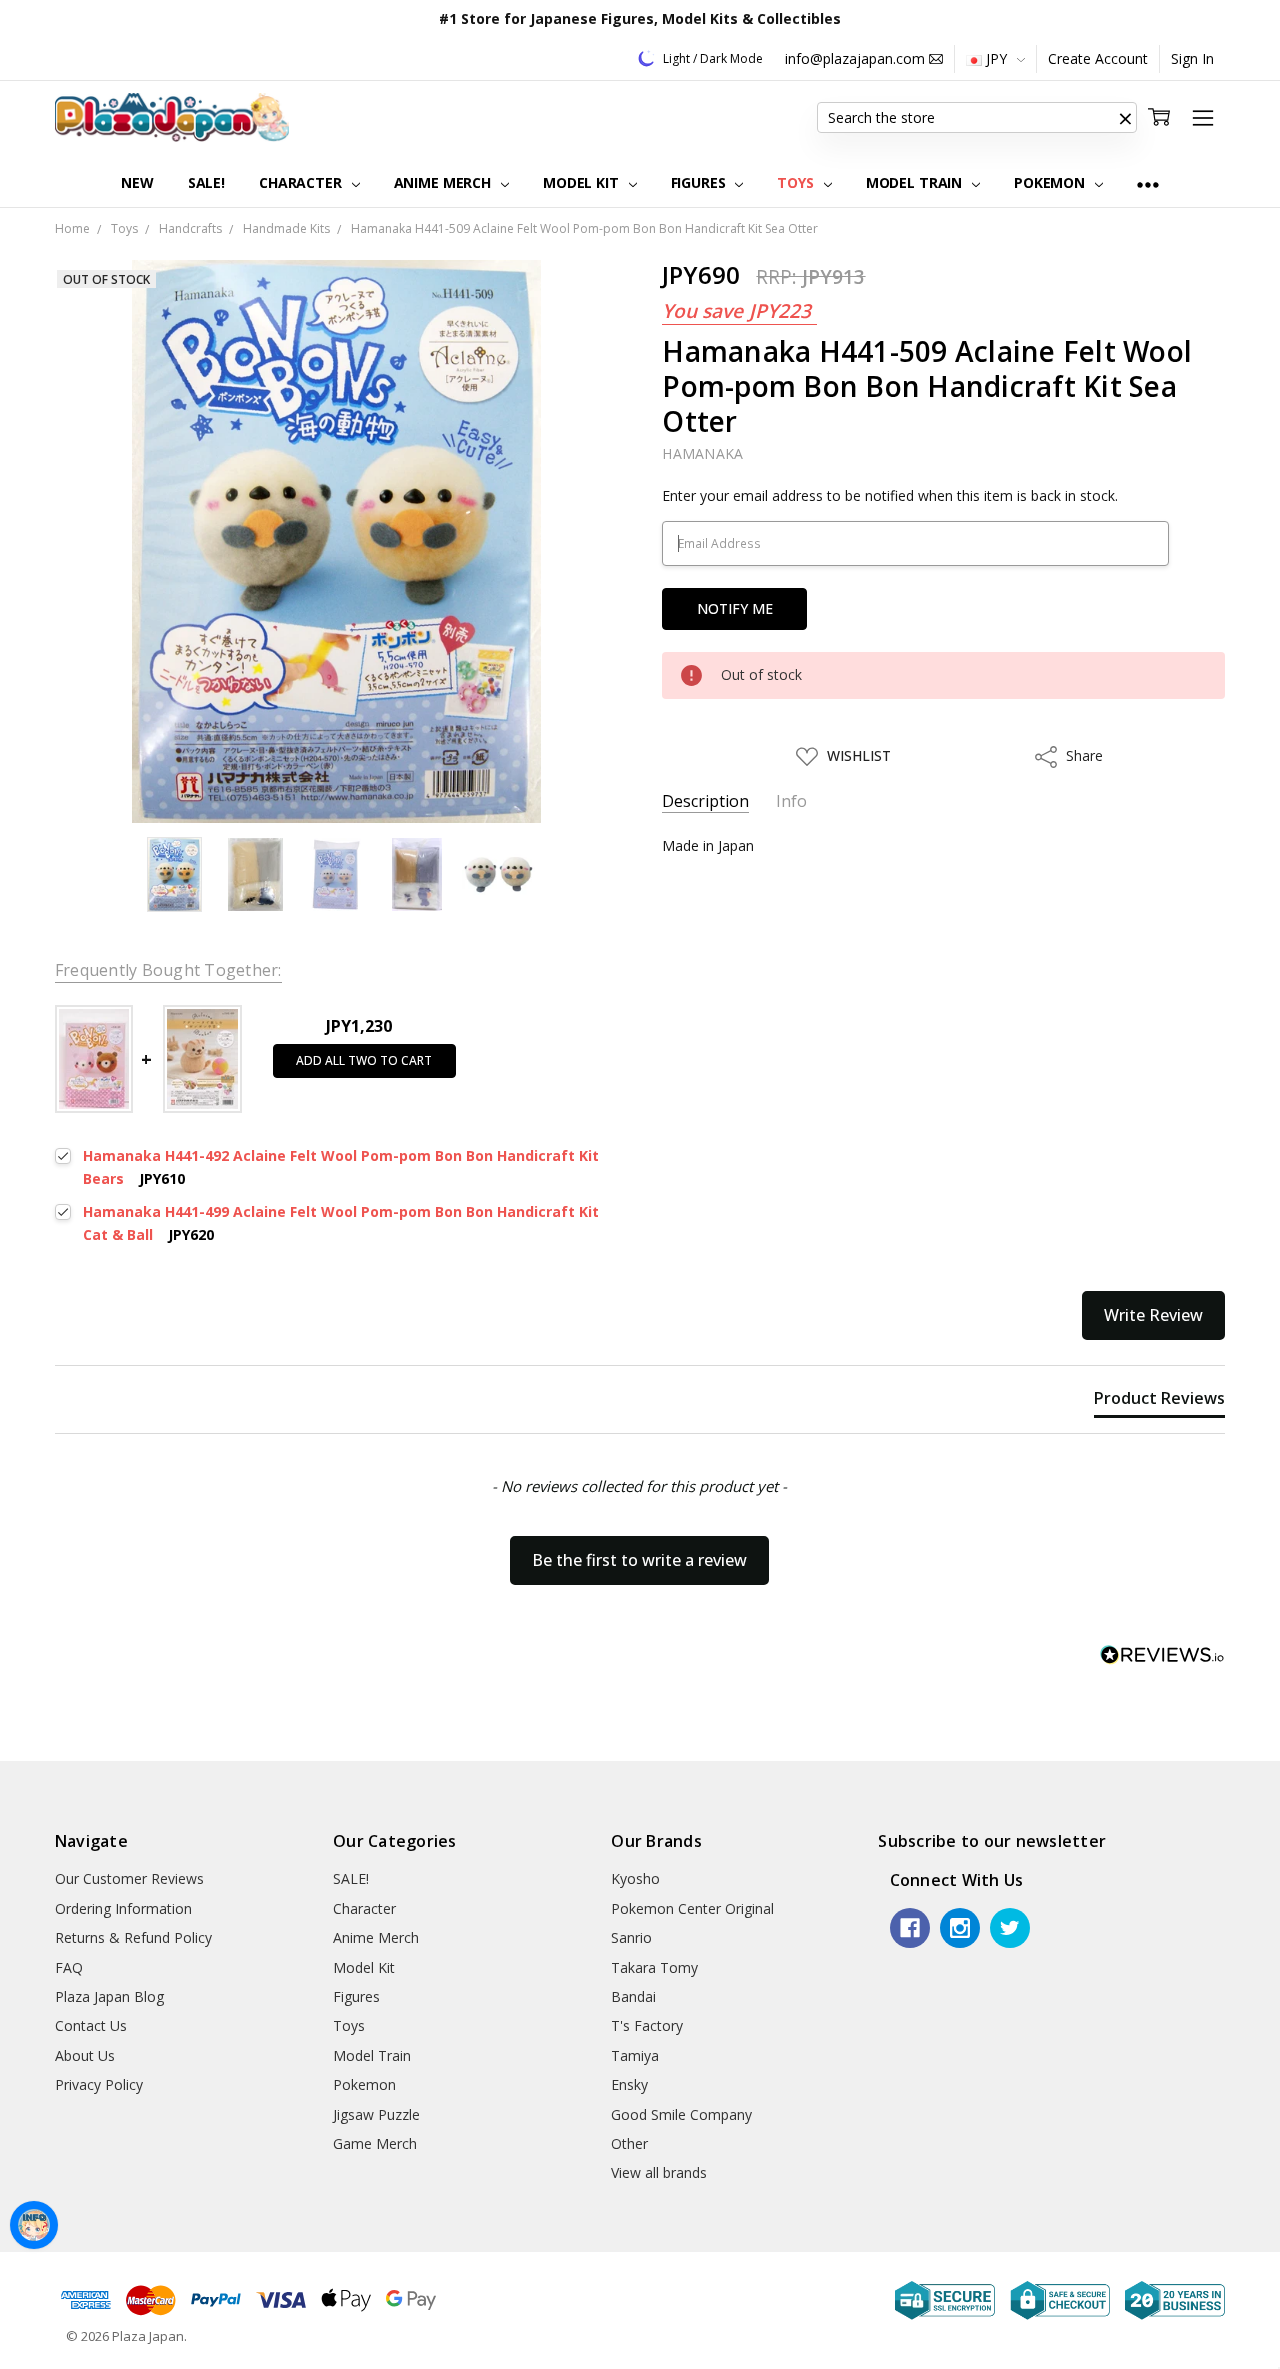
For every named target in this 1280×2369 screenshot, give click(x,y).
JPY (996, 58)
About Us (85, 2055)
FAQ (69, 1967)
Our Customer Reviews (129, 1878)
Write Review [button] (1153, 1315)
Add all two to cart (364, 1060)
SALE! (206, 182)
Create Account (1098, 58)
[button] (1125, 118)
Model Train (916, 182)
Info (791, 801)
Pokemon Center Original (692, 1908)
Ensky (629, 2084)
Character (302, 182)
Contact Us (91, 2025)
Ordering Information (123, 1908)
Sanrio (631, 1937)
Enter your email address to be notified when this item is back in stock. (890, 495)
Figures (700, 182)
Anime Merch (444, 182)
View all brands (659, 2172)
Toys (797, 182)
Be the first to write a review (639, 1560)
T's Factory (647, 2025)
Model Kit (583, 182)
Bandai (633, 1996)
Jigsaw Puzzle (376, 2114)
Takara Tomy (654, 1967)
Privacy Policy (99, 2084)
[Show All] (1148, 183)
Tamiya (635, 2055)
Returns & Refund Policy (133, 1937)
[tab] (1159, 1402)
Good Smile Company (681, 2114)
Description (705, 801)
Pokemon (1051, 182)
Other (629, 2143)
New (137, 182)
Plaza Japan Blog (109, 1996)
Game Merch (375, 2143)
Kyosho (635, 1878)
